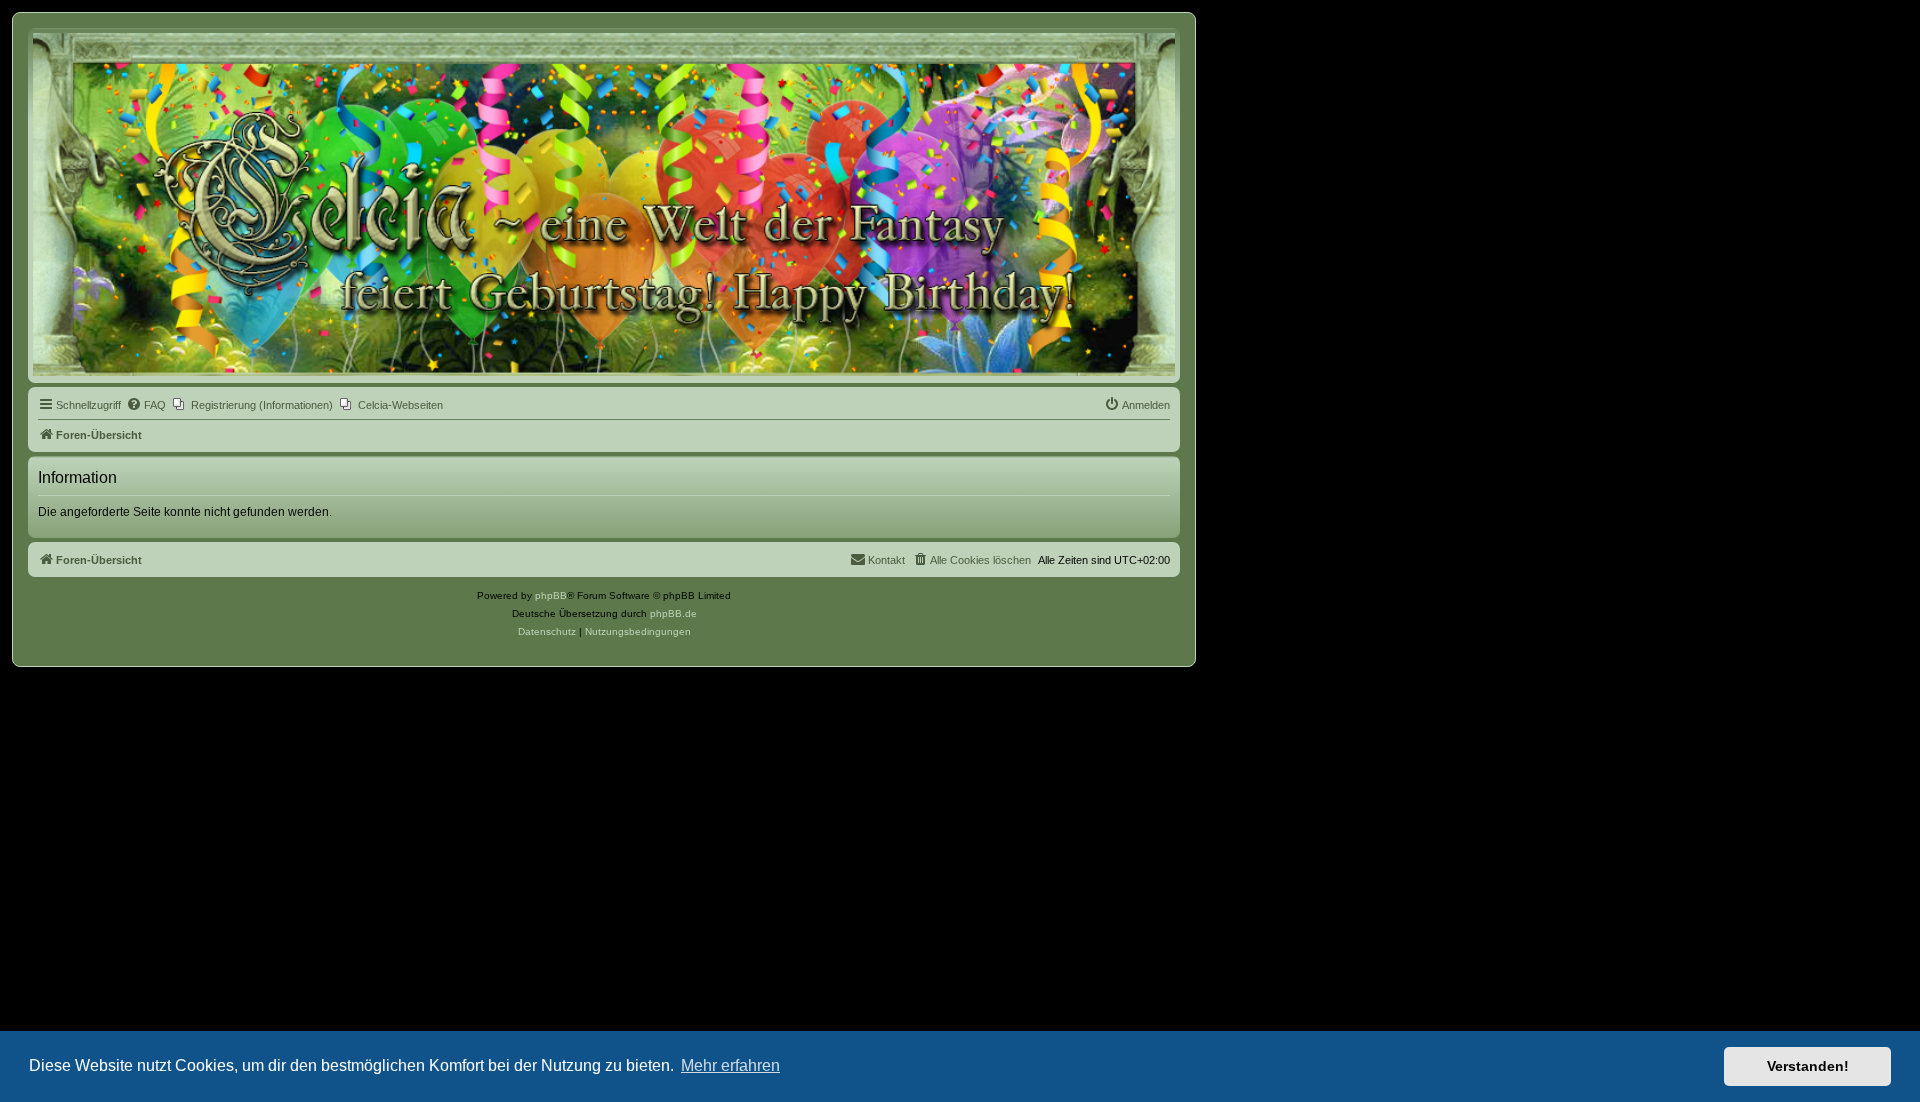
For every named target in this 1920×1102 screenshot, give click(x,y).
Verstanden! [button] (1808, 1066)
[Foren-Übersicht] (604, 204)
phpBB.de (673, 613)
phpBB (551, 595)
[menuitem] (146, 405)
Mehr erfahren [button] (730, 1065)
